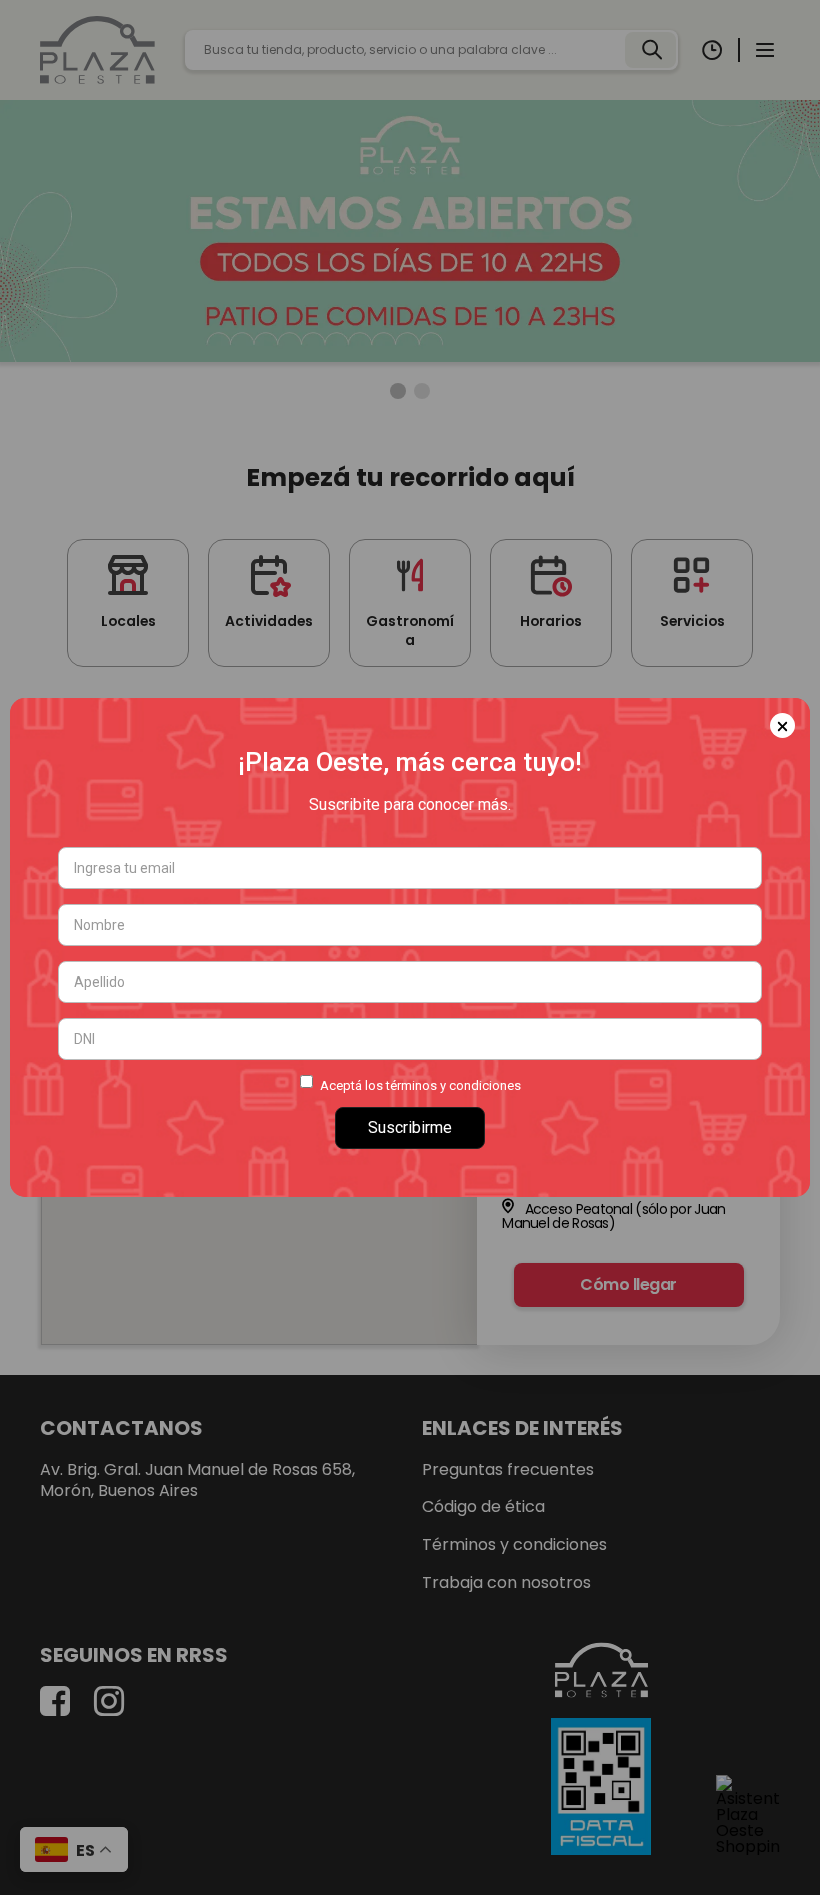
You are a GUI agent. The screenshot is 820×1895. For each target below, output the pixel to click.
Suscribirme (410, 1127)
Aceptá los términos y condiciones (420, 1085)
